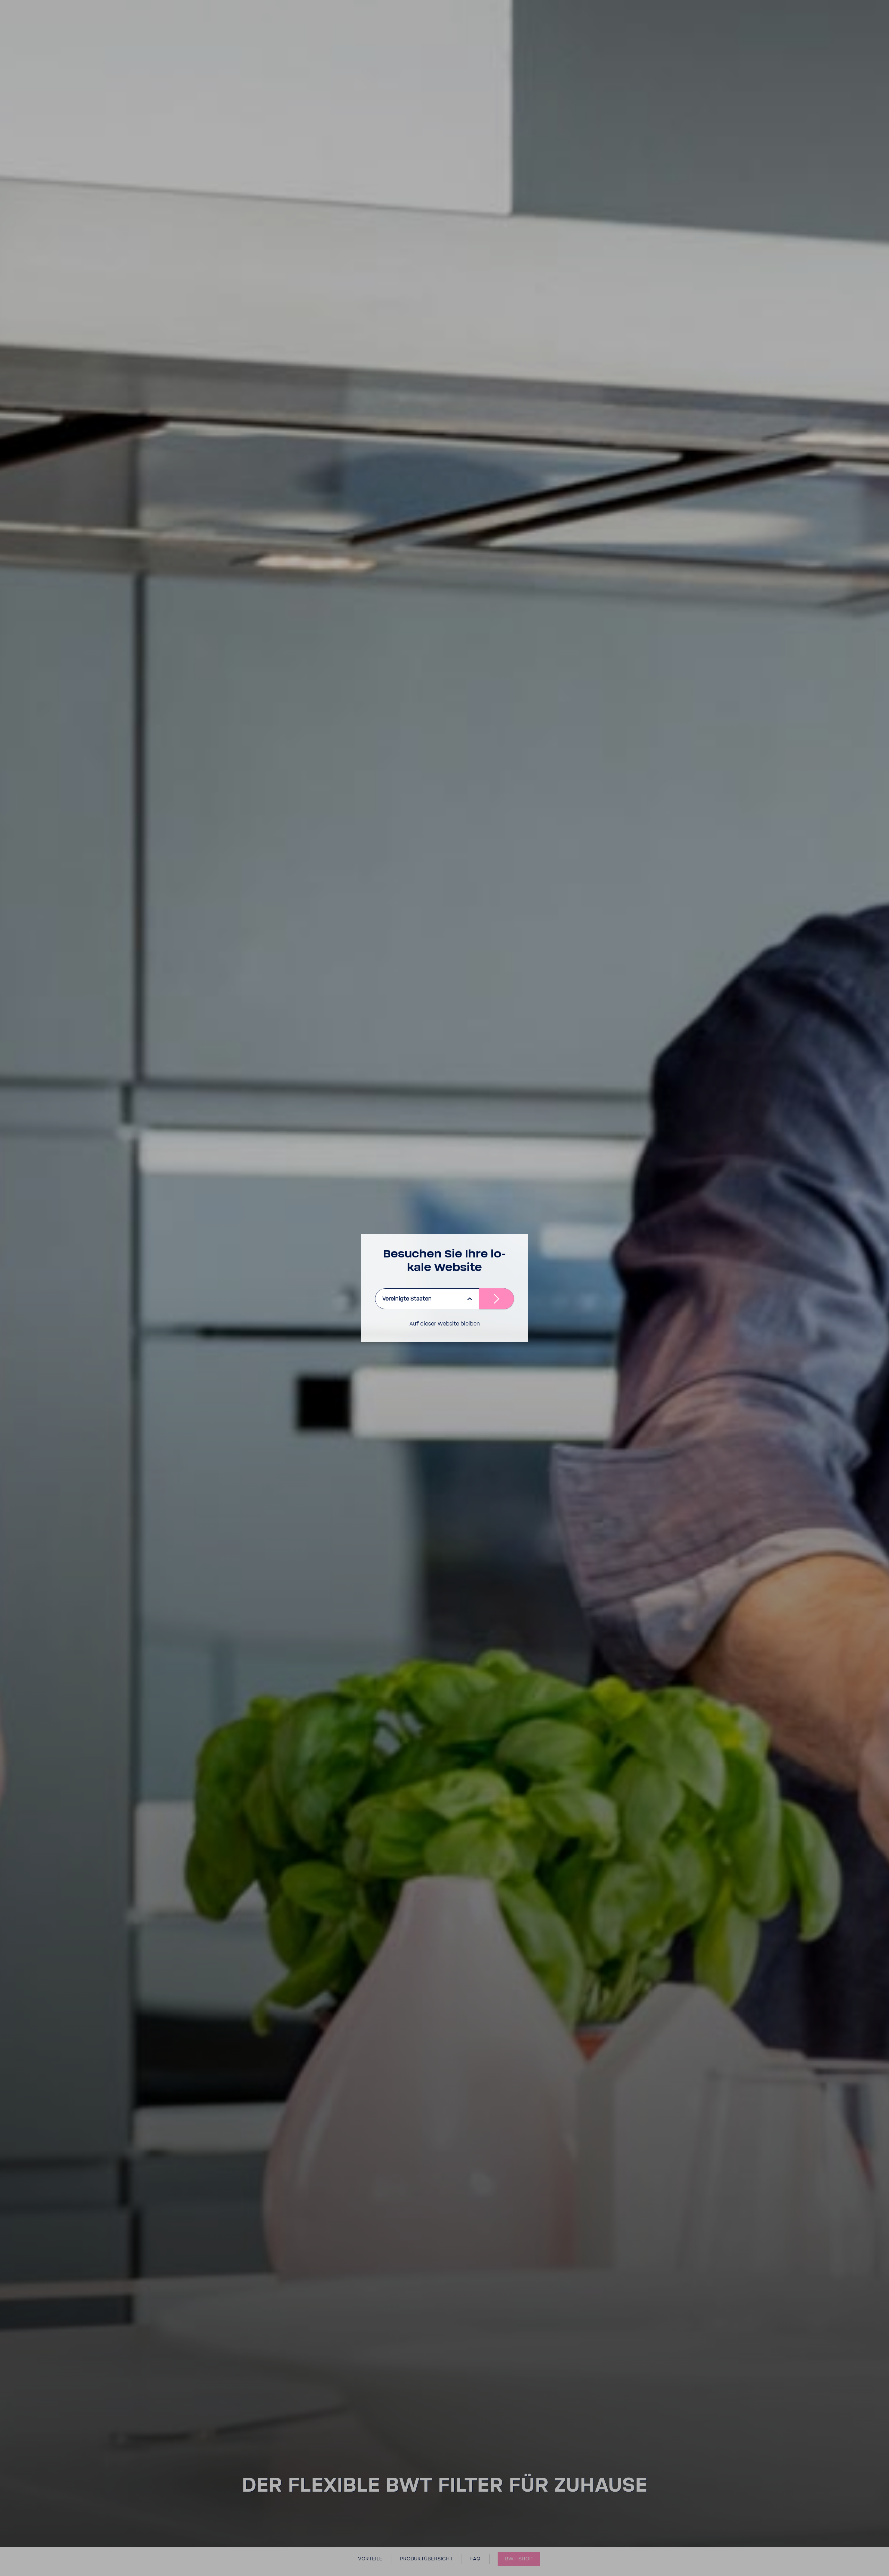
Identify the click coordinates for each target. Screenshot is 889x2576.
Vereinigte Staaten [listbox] (407, 1299)
